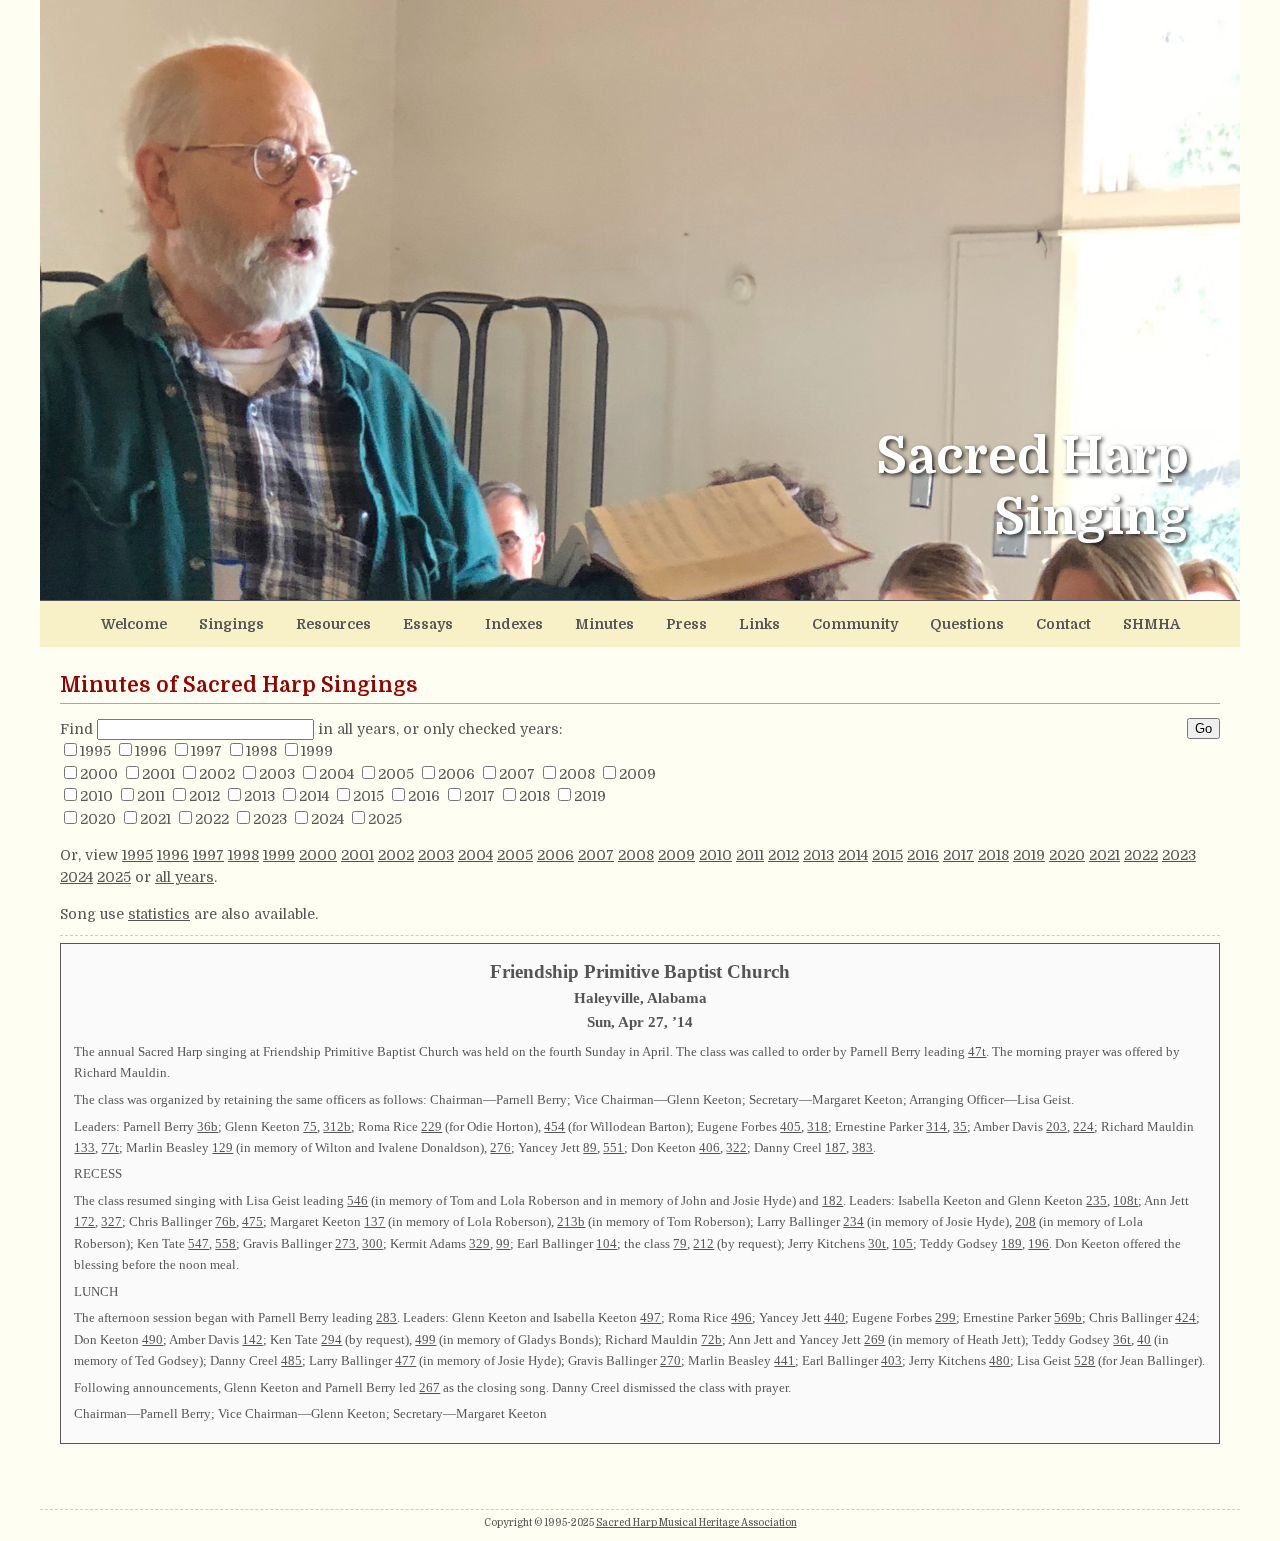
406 (709, 1147)
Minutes (604, 624)
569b (1068, 1317)
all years (184, 877)
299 (945, 1317)
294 (331, 1339)
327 (111, 1221)
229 (431, 1126)
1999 (317, 751)
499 (425, 1339)
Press (686, 624)
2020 (98, 819)
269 (874, 1339)
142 (252, 1339)
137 (374, 1221)
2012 (204, 796)
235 (1096, 1200)
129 (222, 1147)
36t (1122, 1339)
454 (554, 1126)
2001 (158, 774)
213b (571, 1221)
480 (999, 1360)
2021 (155, 819)
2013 (259, 796)
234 (853, 1221)
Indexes (514, 624)
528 (1084, 1360)
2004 (336, 774)
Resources (333, 624)
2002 (217, 774)
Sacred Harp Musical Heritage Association (696, 1522)
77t (110, 1147)
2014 (314, 796)
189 (1011, 1243)
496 (741, 1317)
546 (357, 1200)
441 (784, 1360)
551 (613, 1147)
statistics (159, 914)
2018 (534, 796)
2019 (590, 796)
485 (291, 1360)
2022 (212, 819)
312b (337, 1126)
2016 (424, 796)
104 (606, 1243)
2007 (517, 774)
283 (386, 1317)
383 (862, 1147)
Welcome (134, 624)
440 (834, 1317)
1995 (95, 751)
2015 (368, 796)
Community (855, 624)
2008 (577, 774)
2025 (385, 819)
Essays (428, 624)
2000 (99, 774)
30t (877, 1243)
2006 (456, 774)
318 (817, 1126)
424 (1185, 1317)
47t (977, 1051)
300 (372, 1243)
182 (832, 1200)
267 (429, 1387)
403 (891, 1360)
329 (479, 1243)
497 (650, 1317)
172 (84, 1221)
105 (902, 1243)
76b (225, 1221)
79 (680, 1243)
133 (84, 1147)
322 (736, 1147)
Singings (231, 624)
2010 (96, 796)
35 (960, 1126)
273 (345, 1243)
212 (703, 1243)
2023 (270, 819)
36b (207, 1126)
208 (1025, 1221)
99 (503, 1243)
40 (1144, 1339)
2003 (277, 774)
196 (1038, 1243)
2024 (327, 819)
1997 (206, 751)
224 (1083, 1126)
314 (936, 1126)
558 (225, 1243)
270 (670, 1360)
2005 (396, 774)
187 (835, 1147)
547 (198, 1243)
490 (152, 1339)
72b (711, 1339)
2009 (637, 774)
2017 (479, 796)
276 (500, 1147)
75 (310, 1126)
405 (790, 1126)
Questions (967, 624)
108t (1125, 1200)
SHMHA (1151, 624)
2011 (151, 796)
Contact (1063, 624)
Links (759, 624)
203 (1056, 1126)
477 (405, 1360)
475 (252, 1221)
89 (590, 1147)
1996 (151, 751)
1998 (261, 751)
